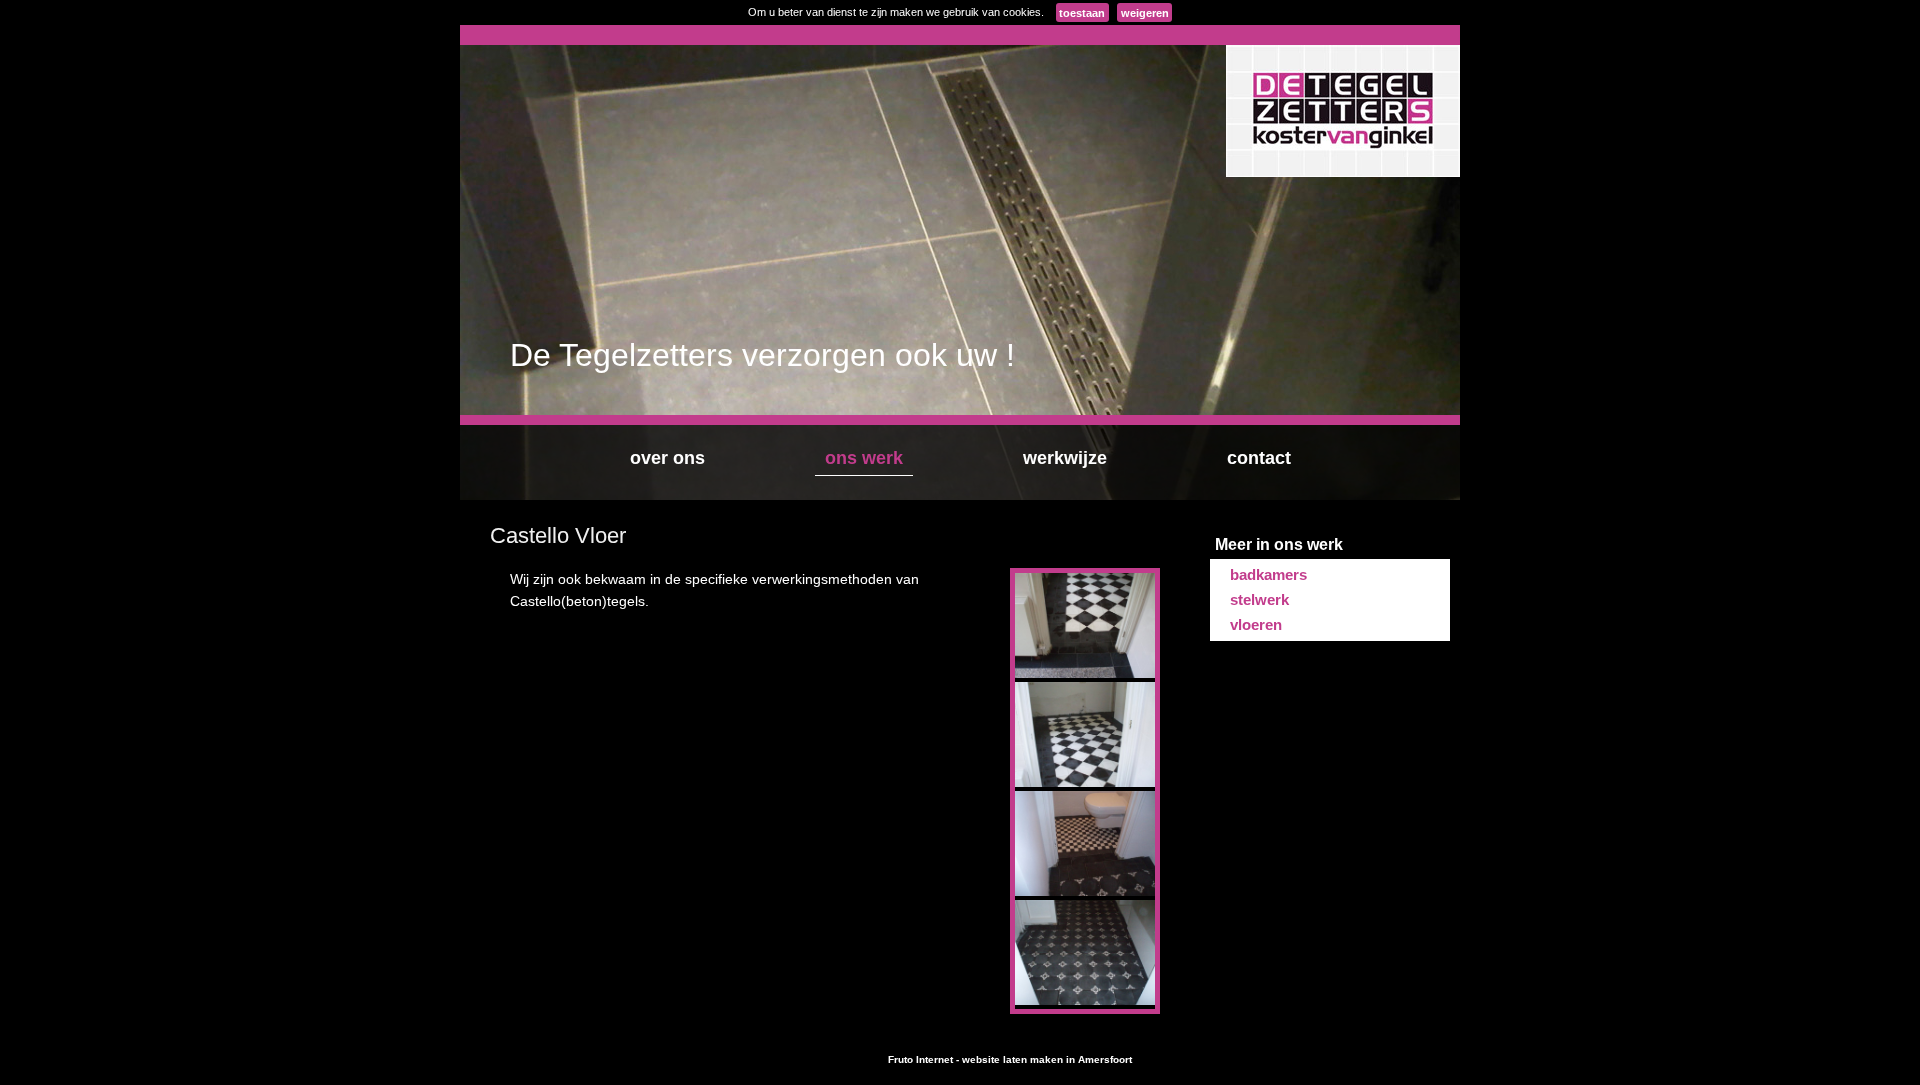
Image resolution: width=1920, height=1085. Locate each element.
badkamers (1268, 574)
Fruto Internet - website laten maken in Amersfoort (1010, 1059)
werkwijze (1065, 458)
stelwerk (1259, 599)
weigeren (1145, 13)
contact (1259, 458)
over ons (667, 458)
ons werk (864, 458)
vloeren (1256, 624)
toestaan (1082, 13)
